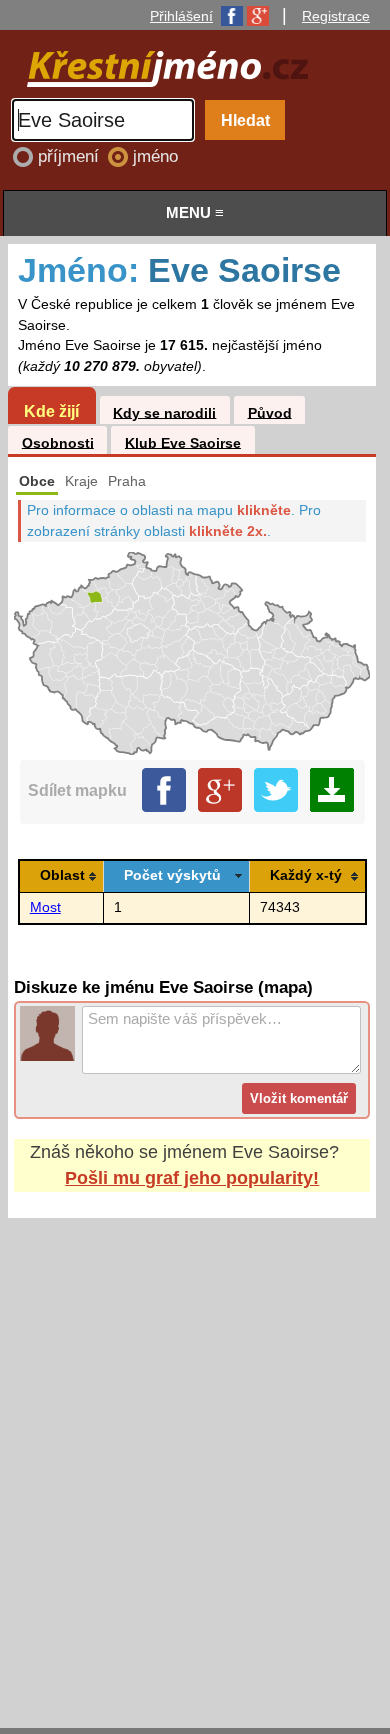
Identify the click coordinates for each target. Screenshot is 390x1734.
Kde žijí (51, 411)
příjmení (71, 156)
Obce (37, 481)
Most (45, 907)
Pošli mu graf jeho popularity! (192, 1178)
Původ (270, 412)
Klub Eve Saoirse (183, 442)
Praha (127, 481)
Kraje (81, 481)
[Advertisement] (195, 1454)
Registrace (336, 16)
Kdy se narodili (164, 412)
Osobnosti (58, 442)
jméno (155, 156)
